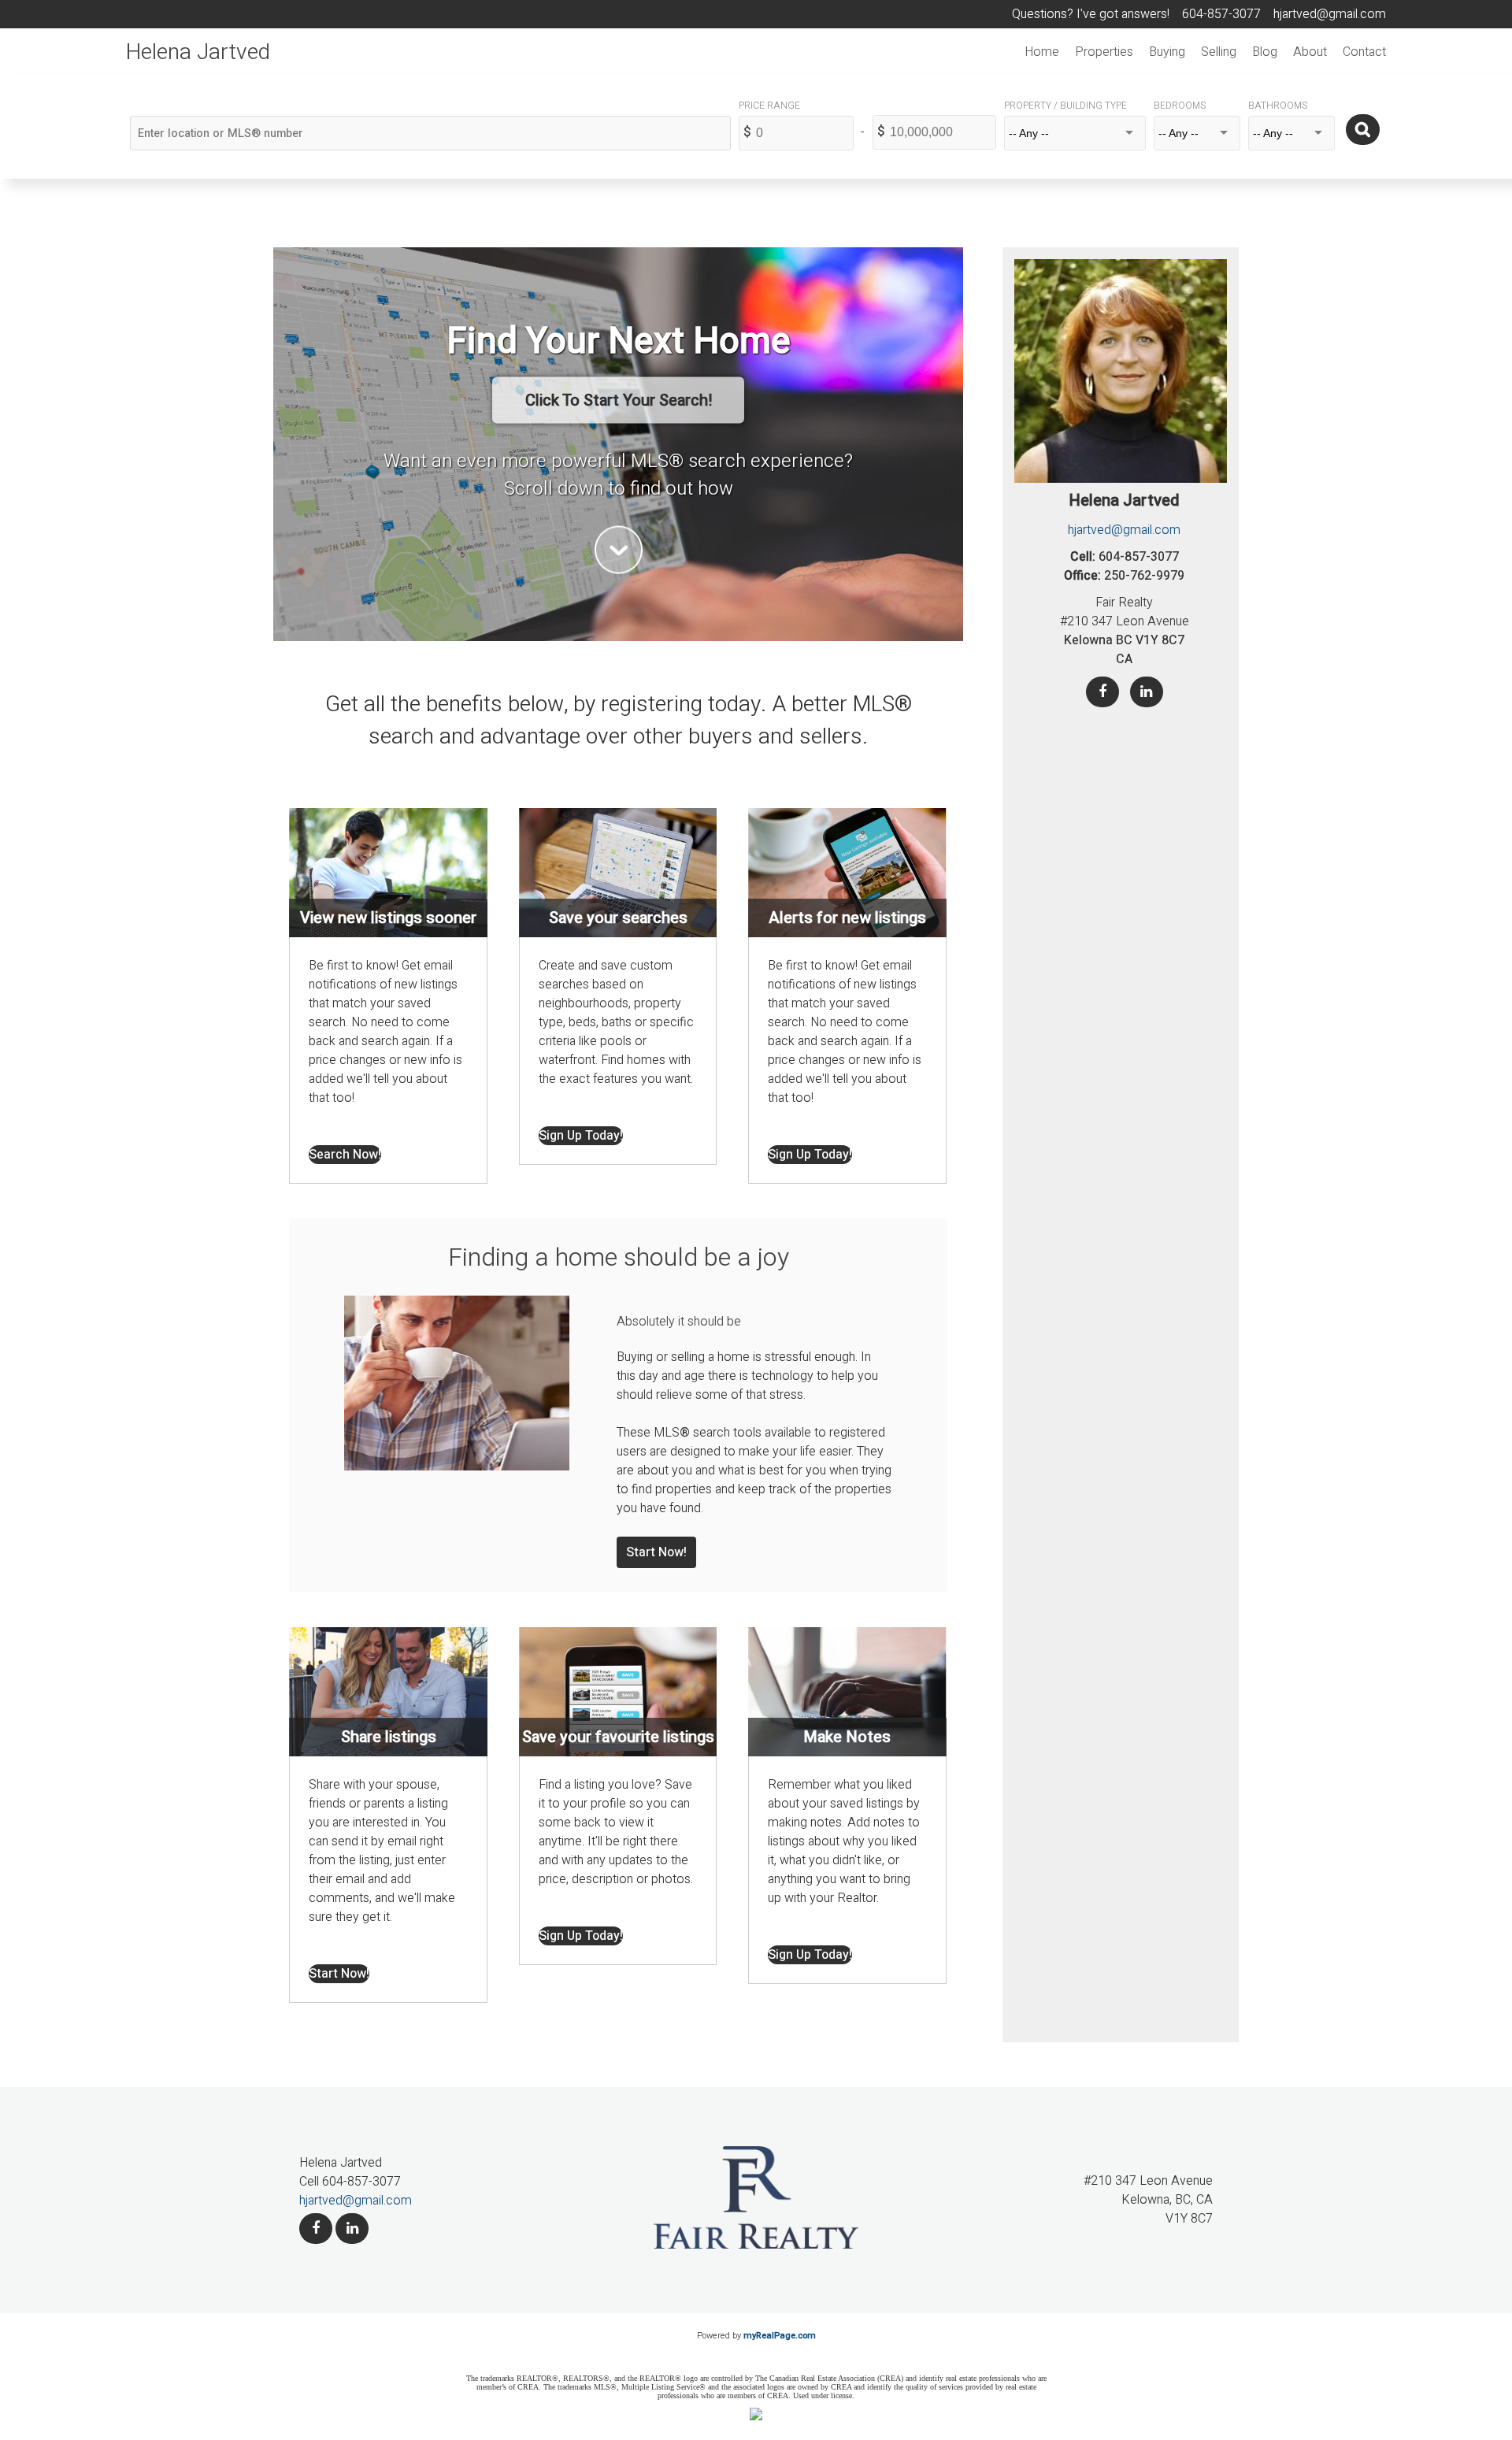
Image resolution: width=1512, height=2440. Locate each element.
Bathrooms (1278, 106)
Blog (1265, 52)
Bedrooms (1180, 106)
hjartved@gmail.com (1124, 530)
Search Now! (345, 1155)
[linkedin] (352, 2229)
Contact (1364, 52)
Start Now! (656, 1552)
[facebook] (316, 2229)
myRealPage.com (780, 2336)
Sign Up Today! (581, 1136)
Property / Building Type (1065, 106)
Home (1042, 52)
